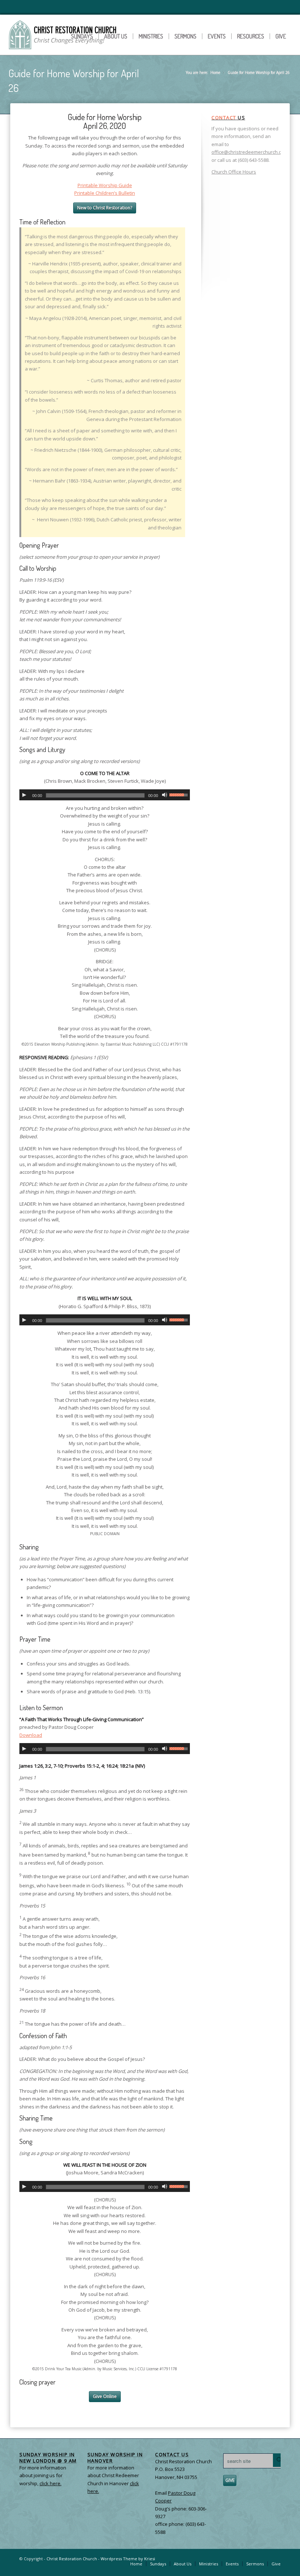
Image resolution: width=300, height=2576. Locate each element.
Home (215, 72)
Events (217, 36)
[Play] (24, 795)
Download (31, 1735)
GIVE (230, 2480)
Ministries (151, 36)
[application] (105, 795)
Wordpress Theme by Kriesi (128, 2559)
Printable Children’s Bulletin (105, 193)
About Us (116, 36)
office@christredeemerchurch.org (249, 152)
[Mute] (165, 795)
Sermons (185, 36)
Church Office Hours (234, 172)
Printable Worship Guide (105, 185)
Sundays (82, 36)
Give (281, 36)
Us (228, 118)
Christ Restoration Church (72, 2559)
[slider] (180, 794)
